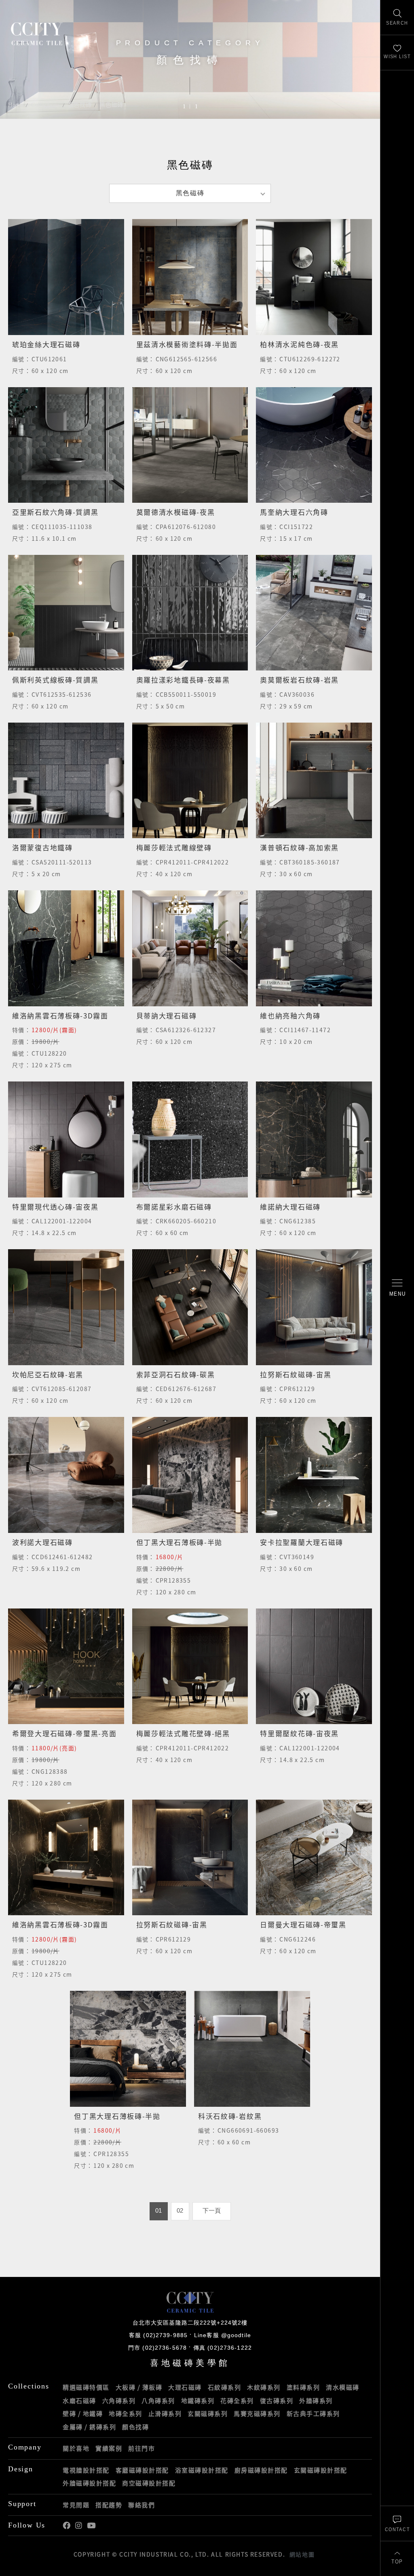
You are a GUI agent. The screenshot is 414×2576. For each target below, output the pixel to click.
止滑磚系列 (165, 2414)
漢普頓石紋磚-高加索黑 (299, 847)
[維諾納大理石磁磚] (314, 1139)
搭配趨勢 (109, 2505)
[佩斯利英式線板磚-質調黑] (66, 613)
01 (158, 2211)
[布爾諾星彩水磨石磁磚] (190, 1139)
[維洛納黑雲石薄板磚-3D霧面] (66, 948)
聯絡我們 (142, 2505)
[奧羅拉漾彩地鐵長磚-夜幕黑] (190, 613)
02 (180, 2211)
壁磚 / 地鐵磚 (83, 2414)
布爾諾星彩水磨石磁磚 (174, 1207)
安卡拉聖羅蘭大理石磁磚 (302, 1542)
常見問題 (76, 2505)
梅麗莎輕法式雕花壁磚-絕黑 (183, 1733)
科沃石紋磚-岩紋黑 (230, 2116)
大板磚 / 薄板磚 (139, 2387)
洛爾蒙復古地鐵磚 (42, 847)
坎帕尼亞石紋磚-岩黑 (48, 1374)
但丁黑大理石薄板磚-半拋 (179, 1542)
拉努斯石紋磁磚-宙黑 (296, 1374)
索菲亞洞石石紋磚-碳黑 (176, 1374)
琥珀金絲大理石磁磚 (46, 344)
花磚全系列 (237, 2401)
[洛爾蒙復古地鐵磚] (66, 781)
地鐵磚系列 (198, 2401)
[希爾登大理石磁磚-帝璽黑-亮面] (66, 1666)
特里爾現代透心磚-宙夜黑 (55, 1207)
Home (16, 105)
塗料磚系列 (303, 2387)
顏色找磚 (80, 105)
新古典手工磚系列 (313, 2414)
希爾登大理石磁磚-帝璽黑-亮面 (64, 1733)
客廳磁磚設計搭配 (142, 2470)
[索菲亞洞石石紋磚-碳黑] (190, 1307)
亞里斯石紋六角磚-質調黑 (55, 512)
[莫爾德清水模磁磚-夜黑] (190, 445)
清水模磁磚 (343, 2387)
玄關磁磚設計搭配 (321, 2470)
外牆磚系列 (316, 2401)
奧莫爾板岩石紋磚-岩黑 (299, 680)
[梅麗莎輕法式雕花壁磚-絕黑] (190, 1666)
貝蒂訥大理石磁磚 (167, 1015)
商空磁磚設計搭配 (149, 2483)
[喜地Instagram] (79, 2526)
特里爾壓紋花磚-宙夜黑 (299, 1733)
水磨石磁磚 (79, 2401)
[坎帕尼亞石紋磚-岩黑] (66, 1307)
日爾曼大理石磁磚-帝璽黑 (303, 1924)
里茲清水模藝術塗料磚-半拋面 (187, 344)
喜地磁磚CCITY (37, 33)
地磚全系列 (126, 2414)
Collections (45, 105)
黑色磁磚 (111, 105)
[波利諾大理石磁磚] (66, 1475)
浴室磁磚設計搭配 (202, 2470)
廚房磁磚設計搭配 (261, 2470)
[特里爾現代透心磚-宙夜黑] (66, 1139)
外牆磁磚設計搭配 (89, 2483)
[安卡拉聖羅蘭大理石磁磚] (314, 1475)
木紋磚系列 (264, 2387)
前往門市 (142, 2448)
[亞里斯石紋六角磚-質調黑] (66, 445)
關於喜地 (76, 2448)
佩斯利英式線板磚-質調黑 (55, 680)
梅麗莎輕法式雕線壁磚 (174, 847)
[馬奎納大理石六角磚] (314, 445)
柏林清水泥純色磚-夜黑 (299, 344)
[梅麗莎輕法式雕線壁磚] (190, 781)
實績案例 (109, 2448)
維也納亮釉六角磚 (290, 1015)
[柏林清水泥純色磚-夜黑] (314, 277)
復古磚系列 (277, 2401)
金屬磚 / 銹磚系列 (89, 2427)
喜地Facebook (67, 2526)
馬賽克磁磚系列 (257, 2414)
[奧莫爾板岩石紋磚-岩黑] (314, 613)
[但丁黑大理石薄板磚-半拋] (190, 1475)
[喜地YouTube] (91, 2526)
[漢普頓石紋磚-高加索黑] (314, 781)
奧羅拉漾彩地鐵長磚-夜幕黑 (183, 680)
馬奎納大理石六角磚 (294, 512)
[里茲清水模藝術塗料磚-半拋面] (190, 277)
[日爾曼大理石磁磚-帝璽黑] (314, 1858)
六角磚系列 (119, 2401)
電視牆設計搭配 (86, 2470)
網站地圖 (302, 2554)
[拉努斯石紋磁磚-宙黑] (314, 1307)
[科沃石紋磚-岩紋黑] (252, 2049)
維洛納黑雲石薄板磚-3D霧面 (60, 1015)
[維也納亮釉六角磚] (314, 948)
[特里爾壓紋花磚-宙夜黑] (314, 1666)
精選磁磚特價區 (86, 2387)
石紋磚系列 (225, 2387)
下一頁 (212, 2211)
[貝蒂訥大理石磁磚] (190, 948)
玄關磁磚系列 (208, 2414)
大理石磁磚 (185, 2387)
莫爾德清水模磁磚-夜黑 (176, 512)
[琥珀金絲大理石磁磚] (66, 277)
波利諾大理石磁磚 (42, 1542)
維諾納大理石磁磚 (290, 1207)
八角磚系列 (158, 2401)
